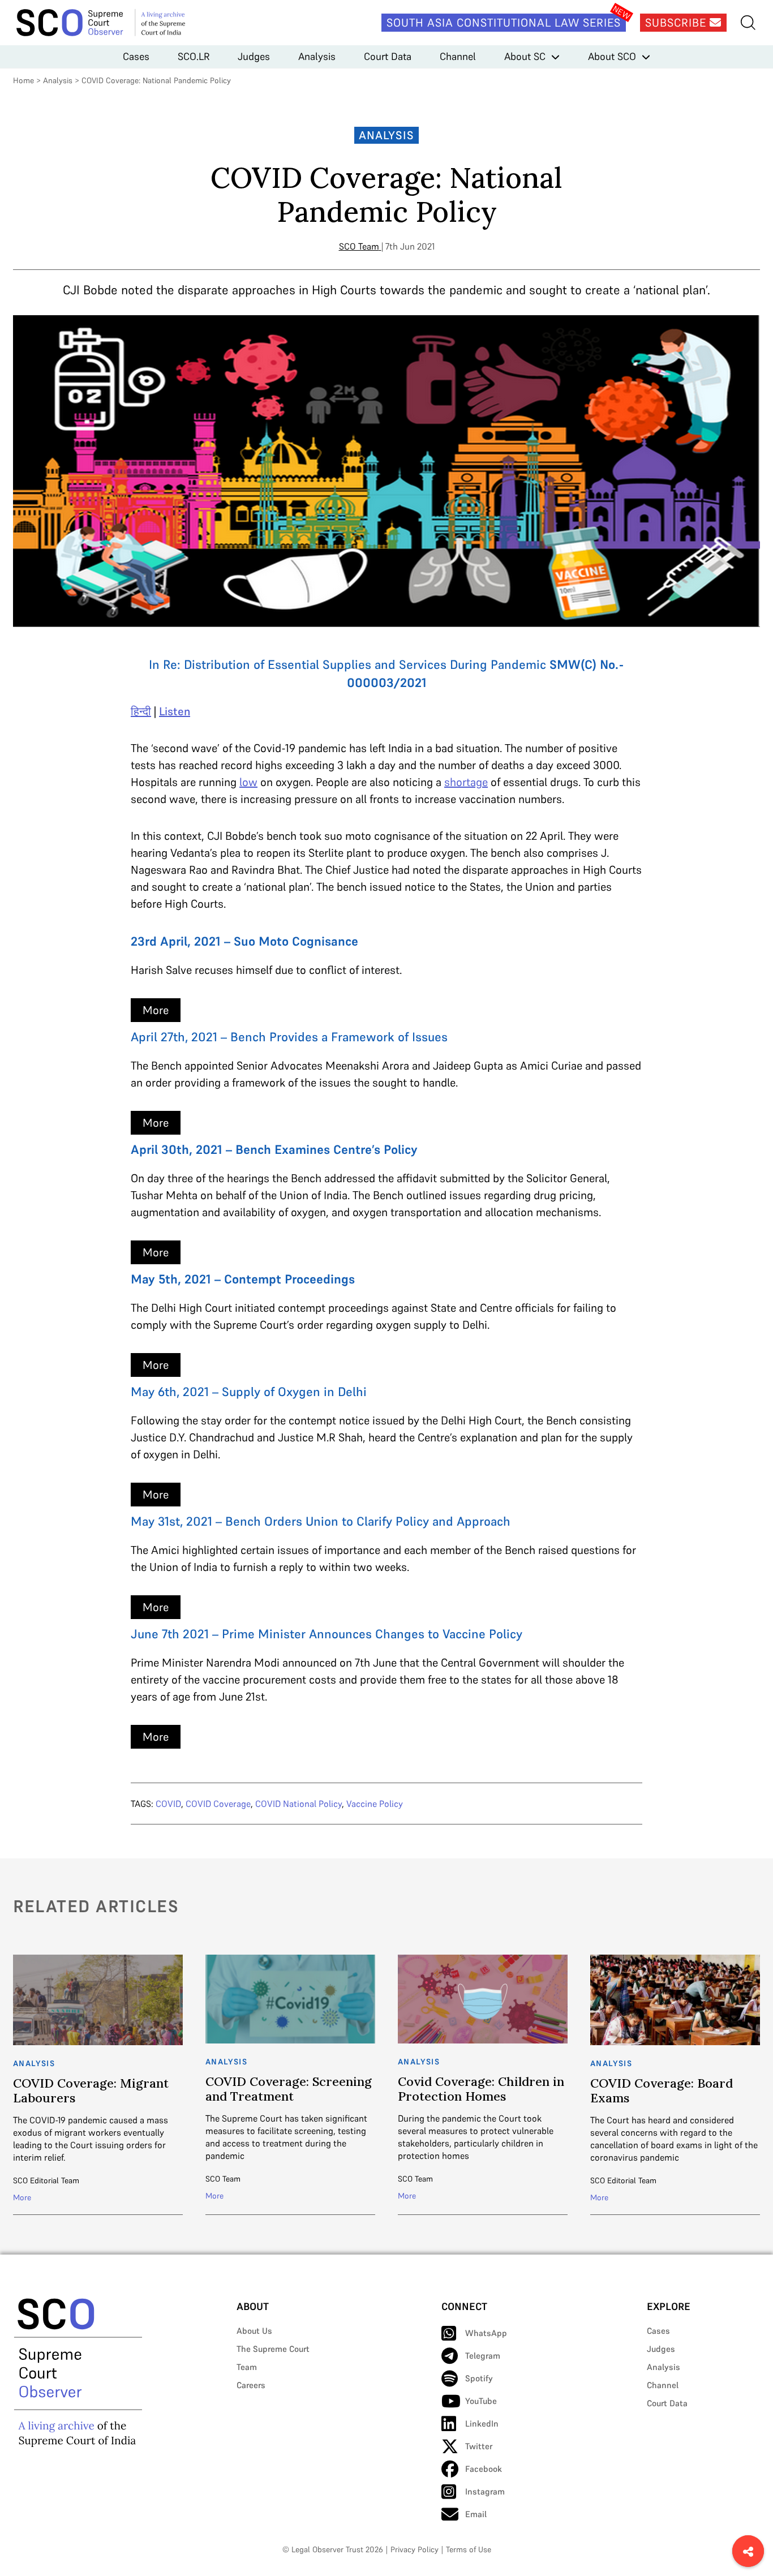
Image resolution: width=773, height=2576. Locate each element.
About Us (254, 2331)
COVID (168, 1804)
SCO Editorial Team (46, 2180)
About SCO (612, 56)
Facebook (484, 2469)
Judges (254, 56)
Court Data (388, 56)
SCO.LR (194, 56)
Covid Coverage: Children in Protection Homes (481, 2089)
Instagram (485, 2491)
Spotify (479, 2378)
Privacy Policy (415, 2549)
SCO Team (359, 246)
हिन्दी (141, 711)
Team (247, 2367)
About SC (525, 56)
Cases (136, 56)
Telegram (483, 2356)
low (248, 782)
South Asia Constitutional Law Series (504, 23)
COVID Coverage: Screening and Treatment (289, 2089)
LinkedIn (482, 2423)
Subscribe (677, 23)
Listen (175, 711)
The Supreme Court (273, 2349)
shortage (466, 782)
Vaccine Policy (375, 1804)
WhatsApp (486, 2333)
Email (476, 2514)
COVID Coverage (218, 1804)
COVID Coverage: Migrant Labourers (91, 2090)
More (156, 1010)
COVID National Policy (299, 1804)
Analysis (317, 56)
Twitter (479, 2446)
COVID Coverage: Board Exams (662, 2090)
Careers (251, 2385)
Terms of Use (469, 2549)
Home (23, 80)
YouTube (481, 2401)
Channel (458, 56)
